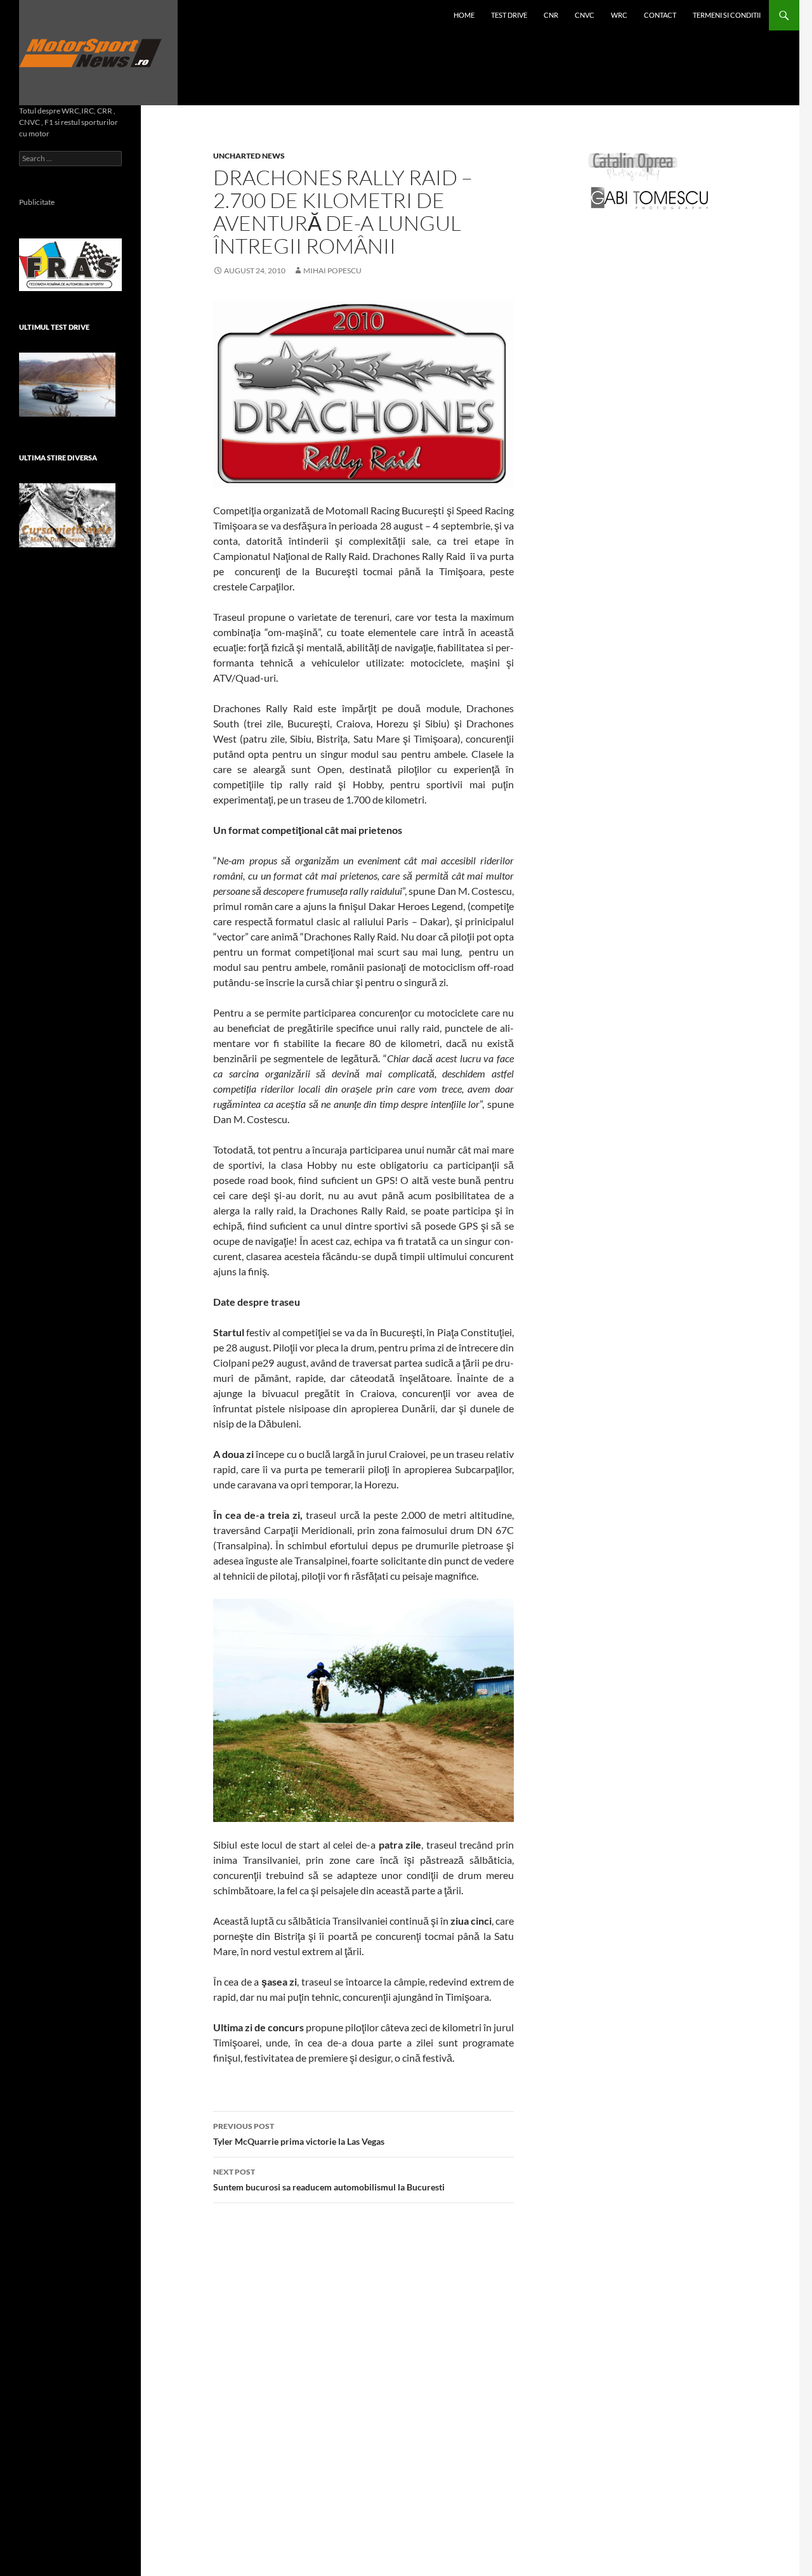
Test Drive (509, 15)
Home (464, 15)
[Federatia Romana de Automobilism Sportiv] (70, 263)
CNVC (585, 15)
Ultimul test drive (54, 327)
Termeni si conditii (727, 15)
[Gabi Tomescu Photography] (650, 198)
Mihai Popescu (332, 270)
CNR (551, 15)
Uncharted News (249, 156)
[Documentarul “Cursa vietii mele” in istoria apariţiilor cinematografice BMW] (67, 515)
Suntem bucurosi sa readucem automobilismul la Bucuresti (329, 2180)
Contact (660, 15)
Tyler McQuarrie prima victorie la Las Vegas (299, 2134)
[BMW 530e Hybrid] (67, 385)
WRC (619, 15)
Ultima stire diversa (58, 458)
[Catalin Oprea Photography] (633, 166)
